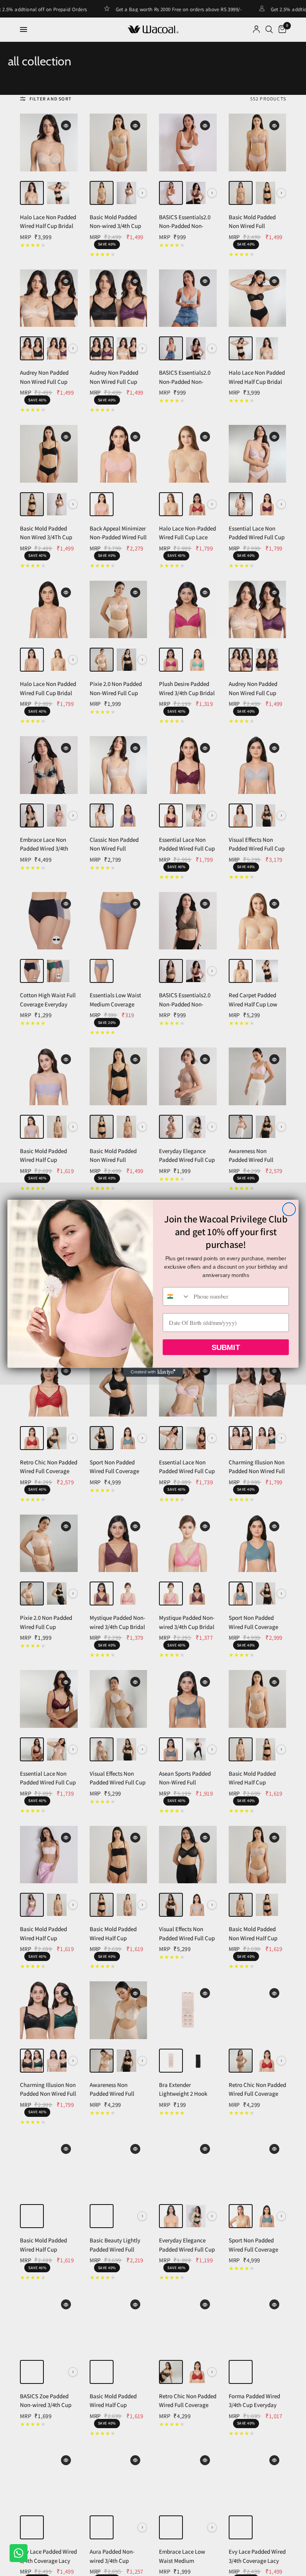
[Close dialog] (289, 1209)
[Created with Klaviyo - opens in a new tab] (153, 1372)
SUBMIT (226, 1347)
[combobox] (176, 1296)
